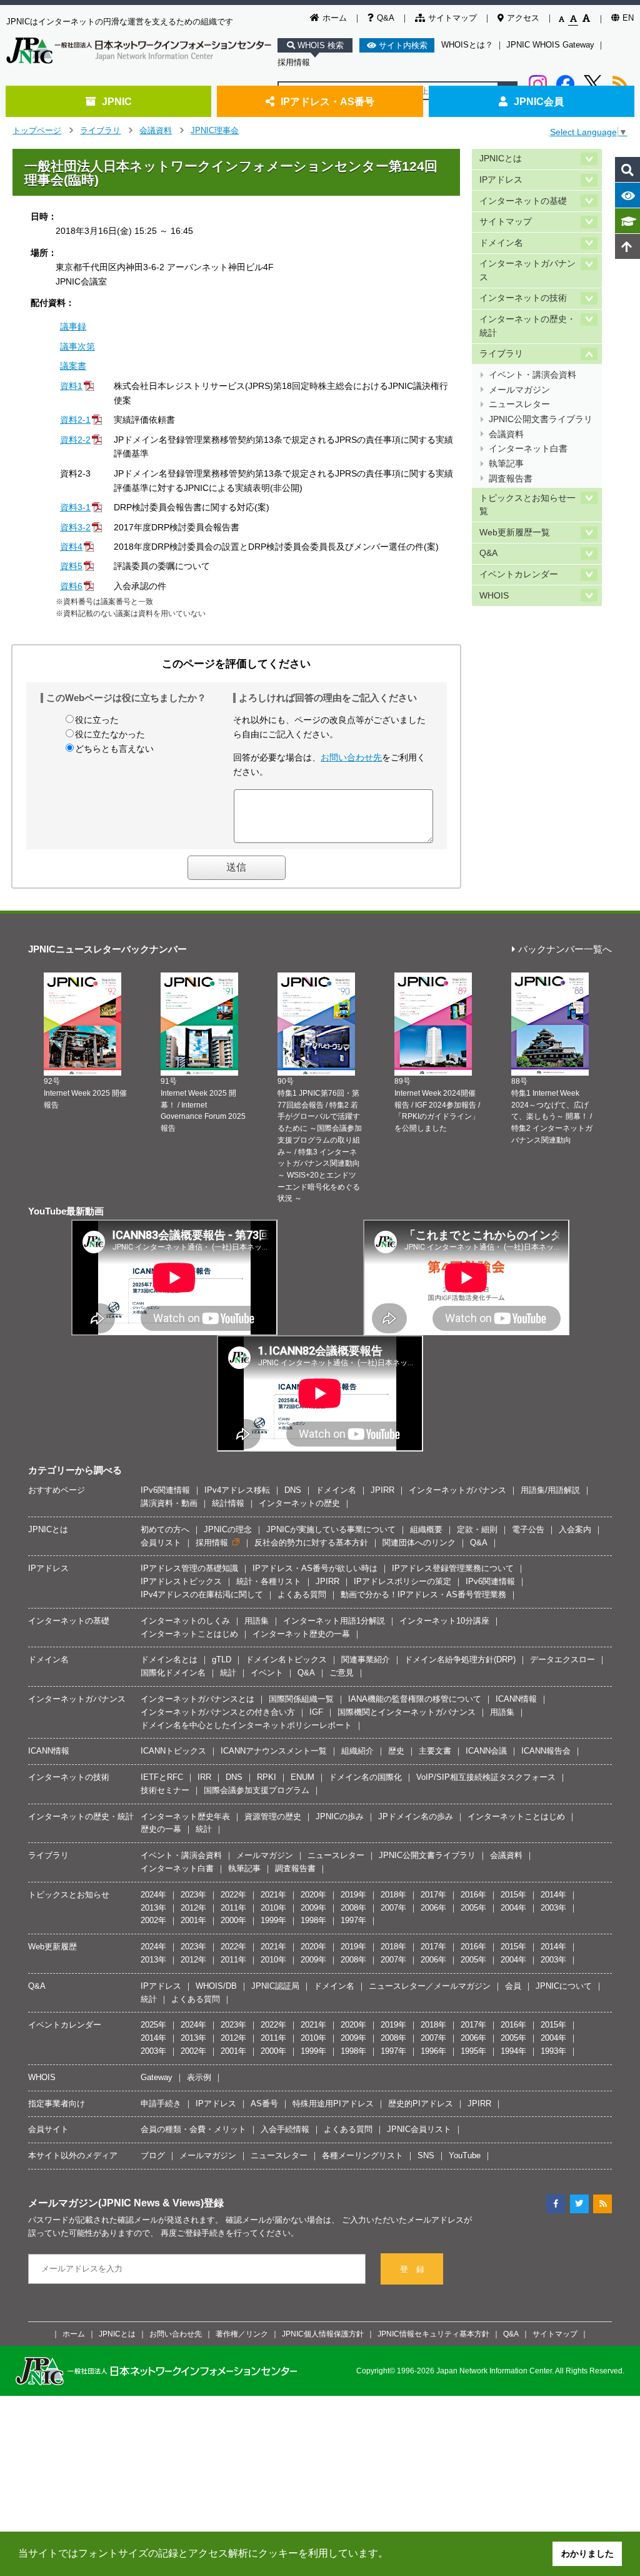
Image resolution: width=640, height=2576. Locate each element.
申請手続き (161, 2104)
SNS (426, 2155)
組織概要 (426, 1529)
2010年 (273, 1908)
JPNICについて (564, 1986)
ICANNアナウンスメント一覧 (274, 1751)
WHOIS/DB (216, 1986)
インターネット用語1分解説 (334, 1621)
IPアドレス (501, 180)
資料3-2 (75, 527)
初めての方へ (165, 1529)
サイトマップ (452, 18)
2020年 (313, 1895)
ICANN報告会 (546, 1751)
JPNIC (117, 101)
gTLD (222, 1659)
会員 (513, 1986)
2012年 (193, 1908)
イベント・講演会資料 (532, 375)
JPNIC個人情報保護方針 (323, 2334)
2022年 (233, 1895)
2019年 (353, 1895)
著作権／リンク (242, 2334)
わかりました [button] (587, 2553)
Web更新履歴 (52, 1947)
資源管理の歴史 (273, 1816)
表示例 (199, 2077)
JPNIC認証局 (275, 1986)
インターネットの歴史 (299, 1503)
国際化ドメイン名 (173, 1673)
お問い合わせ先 (351, 757)
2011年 (233, 1908)
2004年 (513, 1908)
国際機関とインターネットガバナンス (407, 1712)
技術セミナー (165, 1790)
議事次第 (77, 346)
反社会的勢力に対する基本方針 (311, 1543)
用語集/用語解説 (550, 1490)
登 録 (412, 2269)
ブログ (153, 2155)
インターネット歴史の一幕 (301, 1634)
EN (628, 18)
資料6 (71, 586)
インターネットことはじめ (189, 1634)
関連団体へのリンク (419, 1543)
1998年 (313, 1920)
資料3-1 (75, 507)
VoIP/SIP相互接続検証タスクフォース (486, 1777)
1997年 (353, 1920)
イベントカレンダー (519, 574)
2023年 (193, 1895)
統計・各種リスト (269, 1581)
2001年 (193, 1920)
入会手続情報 (285, 2129)
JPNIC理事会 (215, 130)
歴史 (396, 1751)
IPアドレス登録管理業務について (453, 1568)
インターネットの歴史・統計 (527, 326)
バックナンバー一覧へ (565, 950)
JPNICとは (501, 159)
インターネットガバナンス (527, 270)
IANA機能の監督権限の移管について (415, 1699)
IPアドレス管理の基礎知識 (189, 1568)
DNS (293, 1490)
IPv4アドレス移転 (237, 1490)
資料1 (71, 386)
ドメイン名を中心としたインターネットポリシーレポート (246, 1725)
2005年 (473, 1908)
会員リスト (161, 1543)
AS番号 (264, 2104)
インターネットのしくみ (185, 1621)
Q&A (386, 18)
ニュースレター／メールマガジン (430, 1986)
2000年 (233, 1920)
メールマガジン (519, 390)
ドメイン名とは (169, 1659)
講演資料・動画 (169, 1503)
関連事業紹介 (366, 1659)
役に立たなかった (110, 734)
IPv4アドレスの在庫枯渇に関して (202, 1594)
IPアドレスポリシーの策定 (402, 1581)
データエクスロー (562, 1659)
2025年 (153, 2025)
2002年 (153, 1920)
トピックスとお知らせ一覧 (527, 505)
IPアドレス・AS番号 (327, 101)
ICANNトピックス (173, 1751)
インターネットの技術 (523, 298)
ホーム (335, 18)
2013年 (153, 1908)
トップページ (37, 130)
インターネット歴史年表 (185, 1816)
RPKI (267, 1777)
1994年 (513, 2051)
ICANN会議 (486, 1751)
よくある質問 (302, 1594)
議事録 (73, 326)
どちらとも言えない (114, 749)
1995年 (473, 2051)
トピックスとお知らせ (69, 1895)
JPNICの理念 (228, 1529)
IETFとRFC (162, 1777)
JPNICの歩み (340, 1816)
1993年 (553, 2051)
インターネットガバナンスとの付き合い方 (218, 1712)
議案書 (73, 366)
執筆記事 (506, 464)
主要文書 (435, 1751)
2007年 (393, 1908)
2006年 (433, 1908)
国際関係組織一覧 (301, 1699)
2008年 (353, 1908)
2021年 (273, 1895)
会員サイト (48, 2129)
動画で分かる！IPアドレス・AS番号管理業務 (423, 1594)
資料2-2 (75, 440)
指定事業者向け (57, 2104)
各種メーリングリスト (362, 2155)
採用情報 (294, 62)
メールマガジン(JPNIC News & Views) (116, 2203)
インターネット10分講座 (444, 1621)
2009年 (313, 1908)
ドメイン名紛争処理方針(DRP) (460, 1659)
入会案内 (575, 1529)
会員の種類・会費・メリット (193, 2129)
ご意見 (342, 1673)
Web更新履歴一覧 (515, 533)
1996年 (433, 2051)
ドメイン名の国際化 (365, 1777)
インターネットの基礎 (523, 201)
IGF (316, 1712)
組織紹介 (357, 1751)
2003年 (553, 1908)
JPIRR (382, 1490)
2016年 (473, 1895)
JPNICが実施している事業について (331, 1529)
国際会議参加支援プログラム (257, 1790)
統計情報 (228, 1503)
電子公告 (528, 1529)
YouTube (465, 2155)
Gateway (157, 2077)
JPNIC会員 (539, 101)
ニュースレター (519, 404)
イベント (267, 1673)
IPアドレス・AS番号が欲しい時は (315, 1568)
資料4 (71, 547)
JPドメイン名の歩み (416, 1816)
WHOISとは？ (467, 45)
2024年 (153, 1895)
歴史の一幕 (161, 1829)
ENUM (302, 1777)
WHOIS (494, 596)
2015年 (513, 1895)
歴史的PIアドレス (421, 2104)
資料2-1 (75, 420)
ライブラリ (100, 130)
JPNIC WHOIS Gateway (550, 45)
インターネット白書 (528, 449)
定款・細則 (477, 1529)
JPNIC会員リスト (419, 2129)
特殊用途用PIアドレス (333, 2104)
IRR (204, 1777)
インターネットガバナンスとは (197, 1699)
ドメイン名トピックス (286, 1659)
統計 (228, 1673)
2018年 (393, 1895)
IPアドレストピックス (181, 1581)
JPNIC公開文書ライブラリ (541, 419)
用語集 (257, 1621)
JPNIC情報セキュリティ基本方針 (433, 2334)
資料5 (71, 566)
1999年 (273, 1920)
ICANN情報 (516, 1699)
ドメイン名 (501, 243)
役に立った (97, 720)
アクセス (523, 18)
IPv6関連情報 (165, 1490)
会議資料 (156, 130)
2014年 (553, 1895)
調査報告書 (511, 479)
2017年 (433, 1895)
